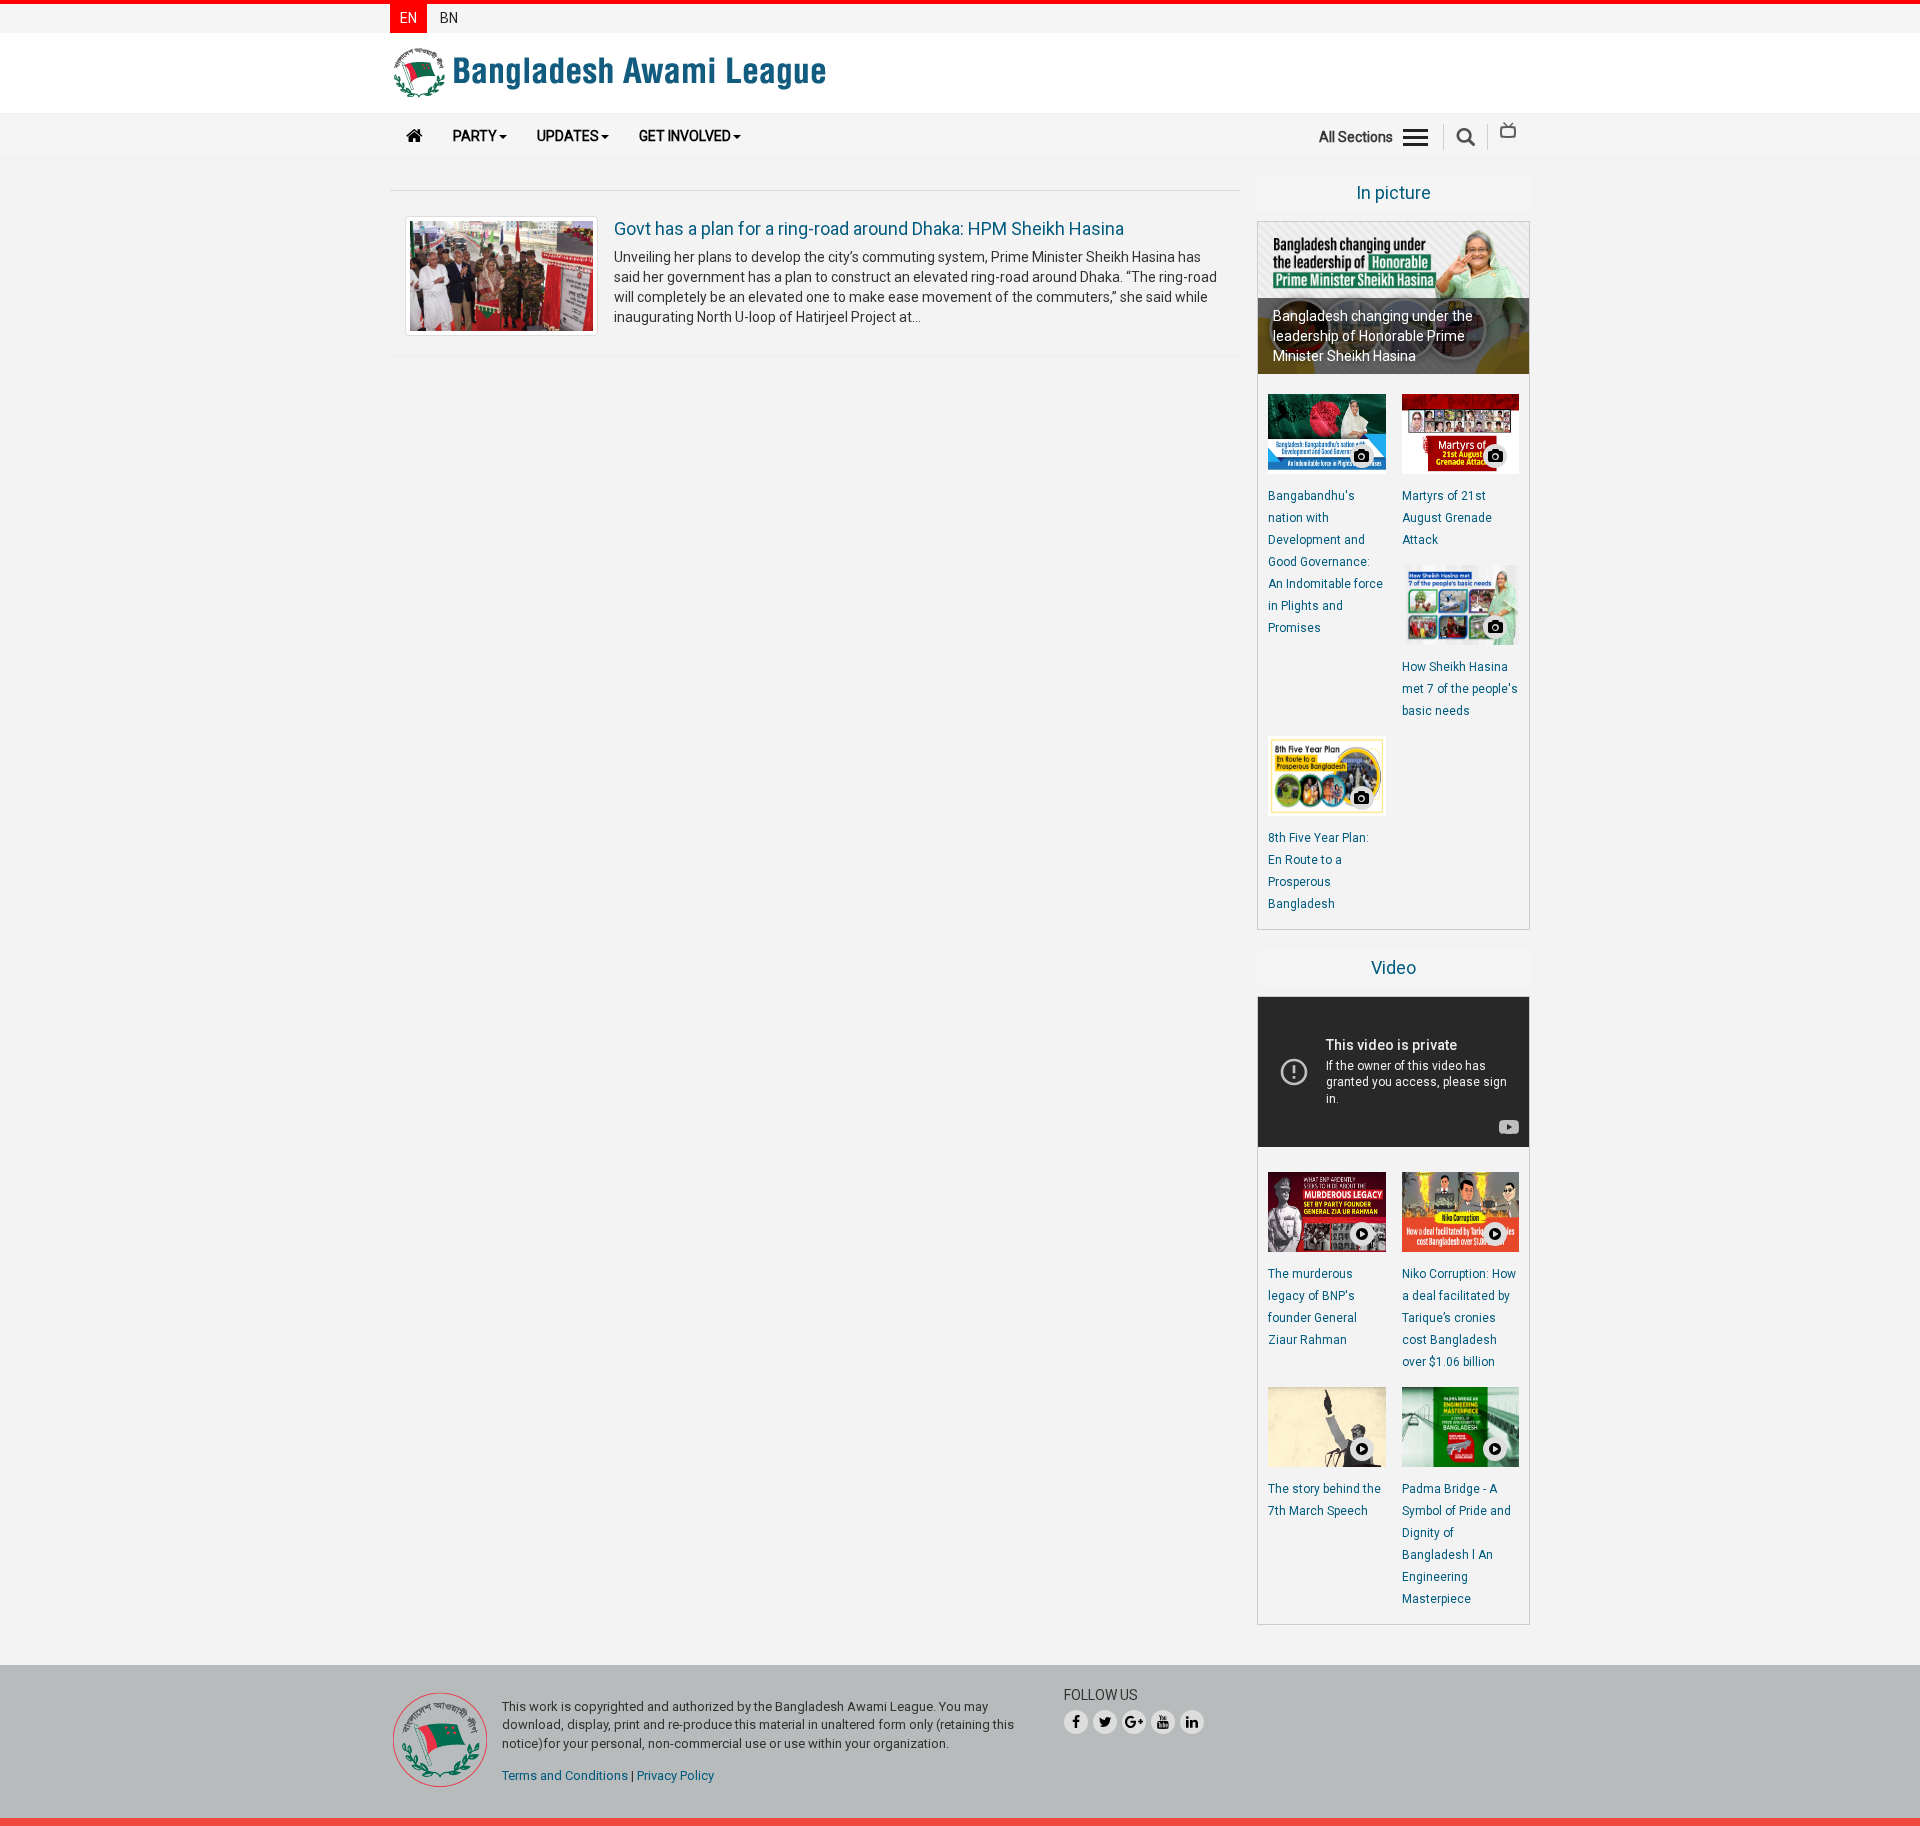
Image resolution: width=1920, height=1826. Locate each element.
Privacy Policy (675, 1775)
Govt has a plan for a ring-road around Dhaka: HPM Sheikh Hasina (869, 228)
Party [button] (475, 136)
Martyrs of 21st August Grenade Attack (1447, 518)
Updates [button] (568, 136)
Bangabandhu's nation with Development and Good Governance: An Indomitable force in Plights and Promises (1325, 562)
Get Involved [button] (685, 136)
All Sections (1356, 137)
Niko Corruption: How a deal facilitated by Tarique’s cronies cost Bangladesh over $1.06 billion (1459, 1318)
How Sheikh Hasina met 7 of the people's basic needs (1460, 689)
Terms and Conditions (565, 1775)
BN (449, 18)
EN (408, 18)
